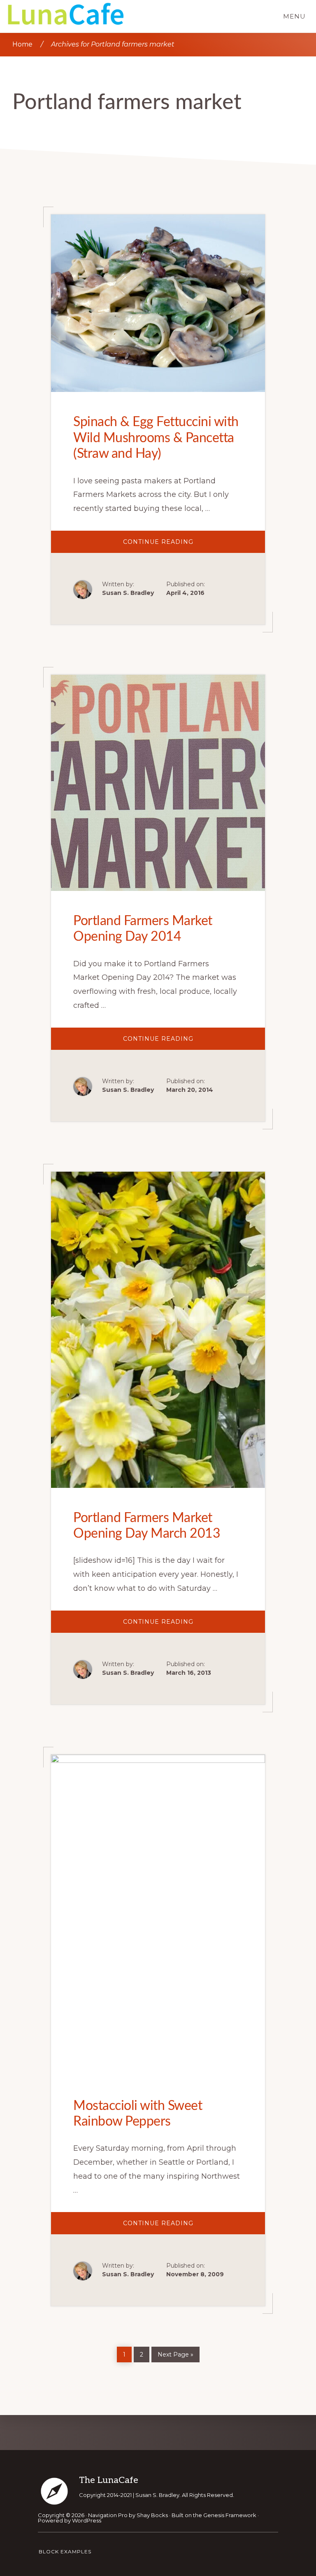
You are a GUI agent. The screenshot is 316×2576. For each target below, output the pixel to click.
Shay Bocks (152, 2515)
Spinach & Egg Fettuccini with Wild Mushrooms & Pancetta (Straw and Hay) (156, 438)
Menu (294, 16)
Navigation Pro (108, 2515)
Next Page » (175, 2353)
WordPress (87, 2520)
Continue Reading (181, 545)
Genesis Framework (230, 2515)
